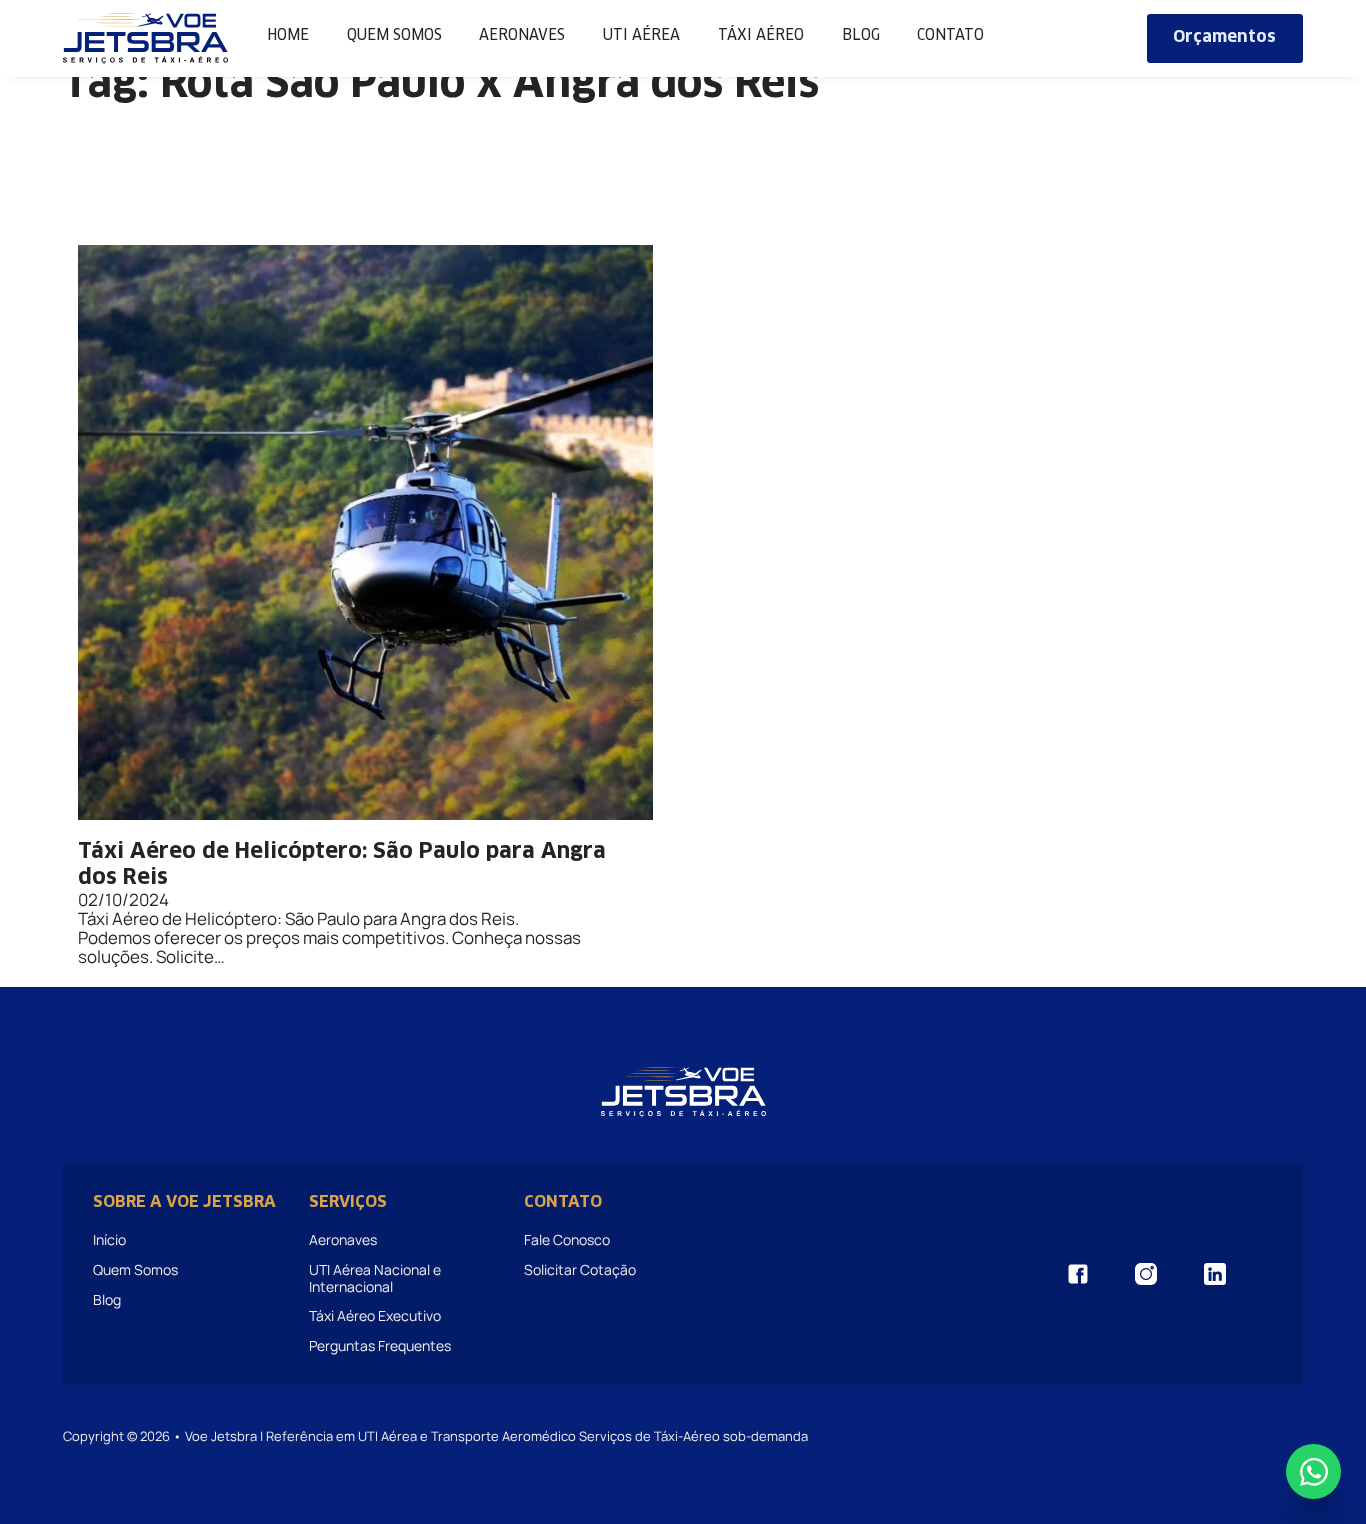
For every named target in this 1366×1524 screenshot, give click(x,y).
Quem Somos (394, 35)
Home (288, 35)
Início (109, 1239)
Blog (861, 35)
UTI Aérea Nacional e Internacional (375, 1277)
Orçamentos (1224, 37)
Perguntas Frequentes (380, 1345)
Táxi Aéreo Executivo (375, 1315)
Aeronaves (522, 35)
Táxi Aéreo (761, 35)
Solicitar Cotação (580, 1269)
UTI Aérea (641, 35)
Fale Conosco (567, 1239)
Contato (950, 35)
